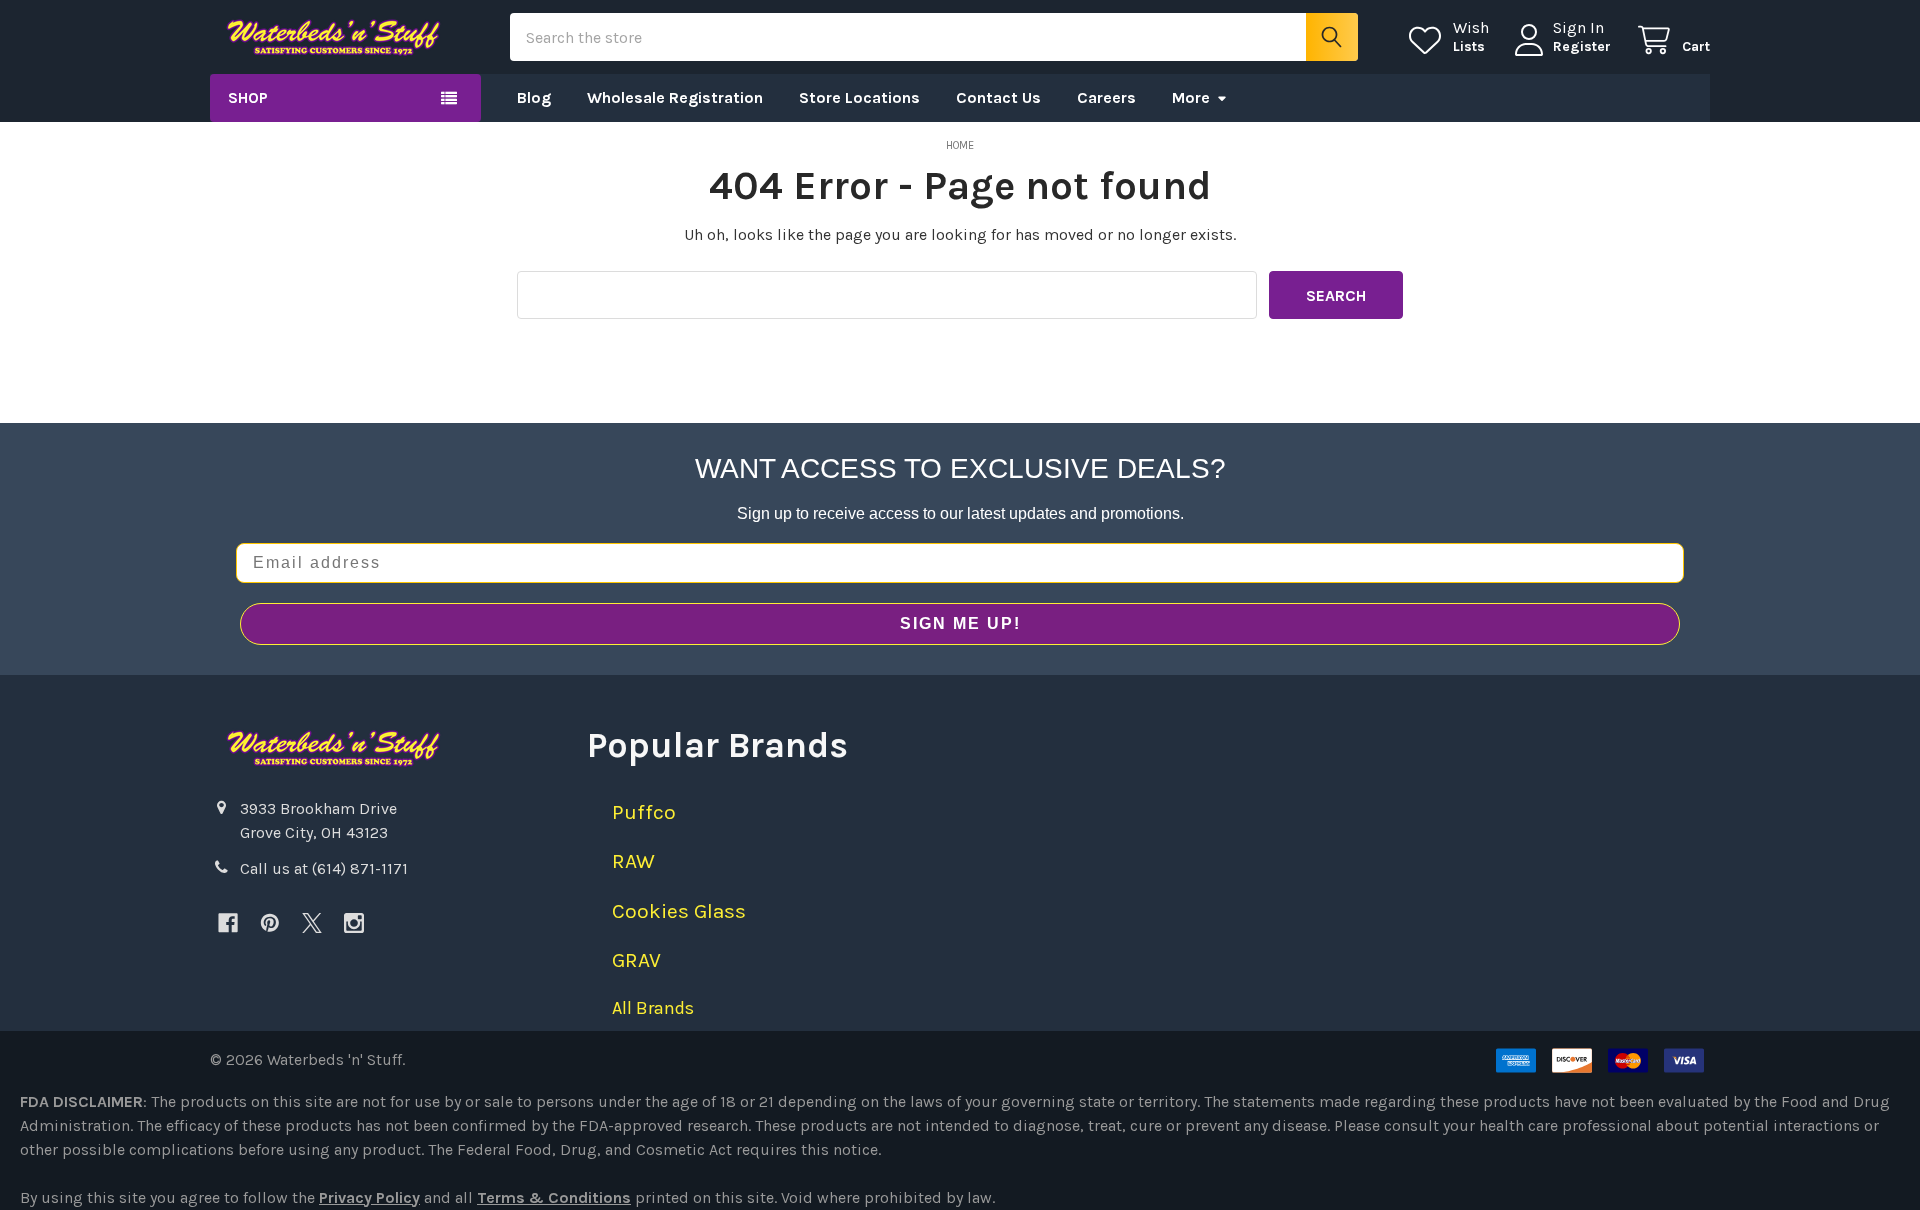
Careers (1106, 97)
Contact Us (998, 97)
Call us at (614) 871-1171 (324, 868)
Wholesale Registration (675, 97)
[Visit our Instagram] (354, 923)
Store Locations (859, 97)
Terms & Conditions (554, 1197)
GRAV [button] (636, 960)
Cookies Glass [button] (679, 911)
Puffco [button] (644, 812)
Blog (534, 97)
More (1191, 97)
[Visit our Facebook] (228, 923)
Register (1582, 46)
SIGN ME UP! (960, 623)
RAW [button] (633, 861)
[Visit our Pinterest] (270, 923)
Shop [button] (248, 97)
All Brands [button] (653, 1008)
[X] (312, 923)
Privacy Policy (369, 1197)
